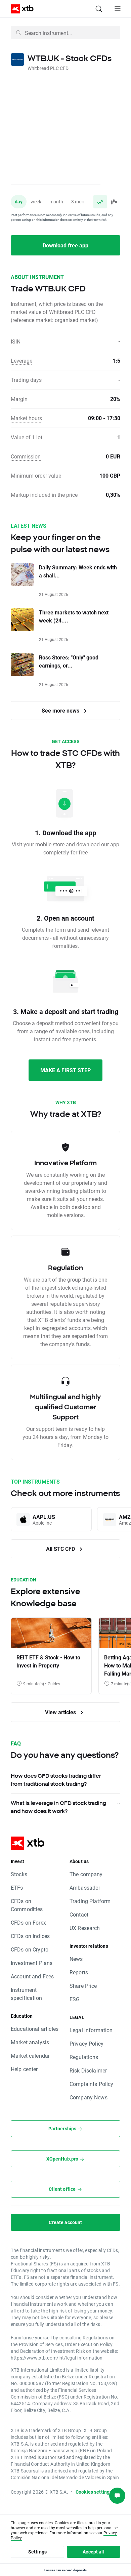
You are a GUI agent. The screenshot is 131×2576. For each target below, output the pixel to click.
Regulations (84, 2057)
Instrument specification (26, 1994)
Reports (79, 1972)
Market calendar (30, 2056)
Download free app (65, 245)
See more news (61, 710)
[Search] (99, 9)
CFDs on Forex (28, 1922)
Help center (24, 2069)
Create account (65, 2222)
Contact (79, 1914)
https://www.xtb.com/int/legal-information (57, 2358)
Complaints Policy (92, 2084)
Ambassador (85, 1887)
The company (86, 1874)
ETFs (17, 1887)
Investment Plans (32, 1963)
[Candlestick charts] (114, 202)
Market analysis (30, 2042)
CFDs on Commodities (27, 1905)
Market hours (26, 418)
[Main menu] (118, 9)
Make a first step (65, 1070)
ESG (75, 1999)
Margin (19, 399)
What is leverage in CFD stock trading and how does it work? (58, 1807)
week (36, 202)
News (76, 1959)
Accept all (94, 2552)
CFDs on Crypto (30, 1949)
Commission (26, 456)
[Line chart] (100, 202)
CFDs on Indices (30, 1936)
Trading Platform (90, 1901)
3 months (81, 202)
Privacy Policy (86, 2043)
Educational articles (35, 2029)
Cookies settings (94, 2492)
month (56, 202)
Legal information (91, 2030)
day (19, 202)
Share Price (83, 1986)
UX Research (85, 1928)
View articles (61, 1712)
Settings (37, 2552)
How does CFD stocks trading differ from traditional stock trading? (56, 1780)
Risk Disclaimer (88, 2070)
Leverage (21, 360)
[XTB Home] (19, 9)
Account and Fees (32, 1976)
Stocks (19, 1874)
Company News (89, 2097)
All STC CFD (61, 1549)
